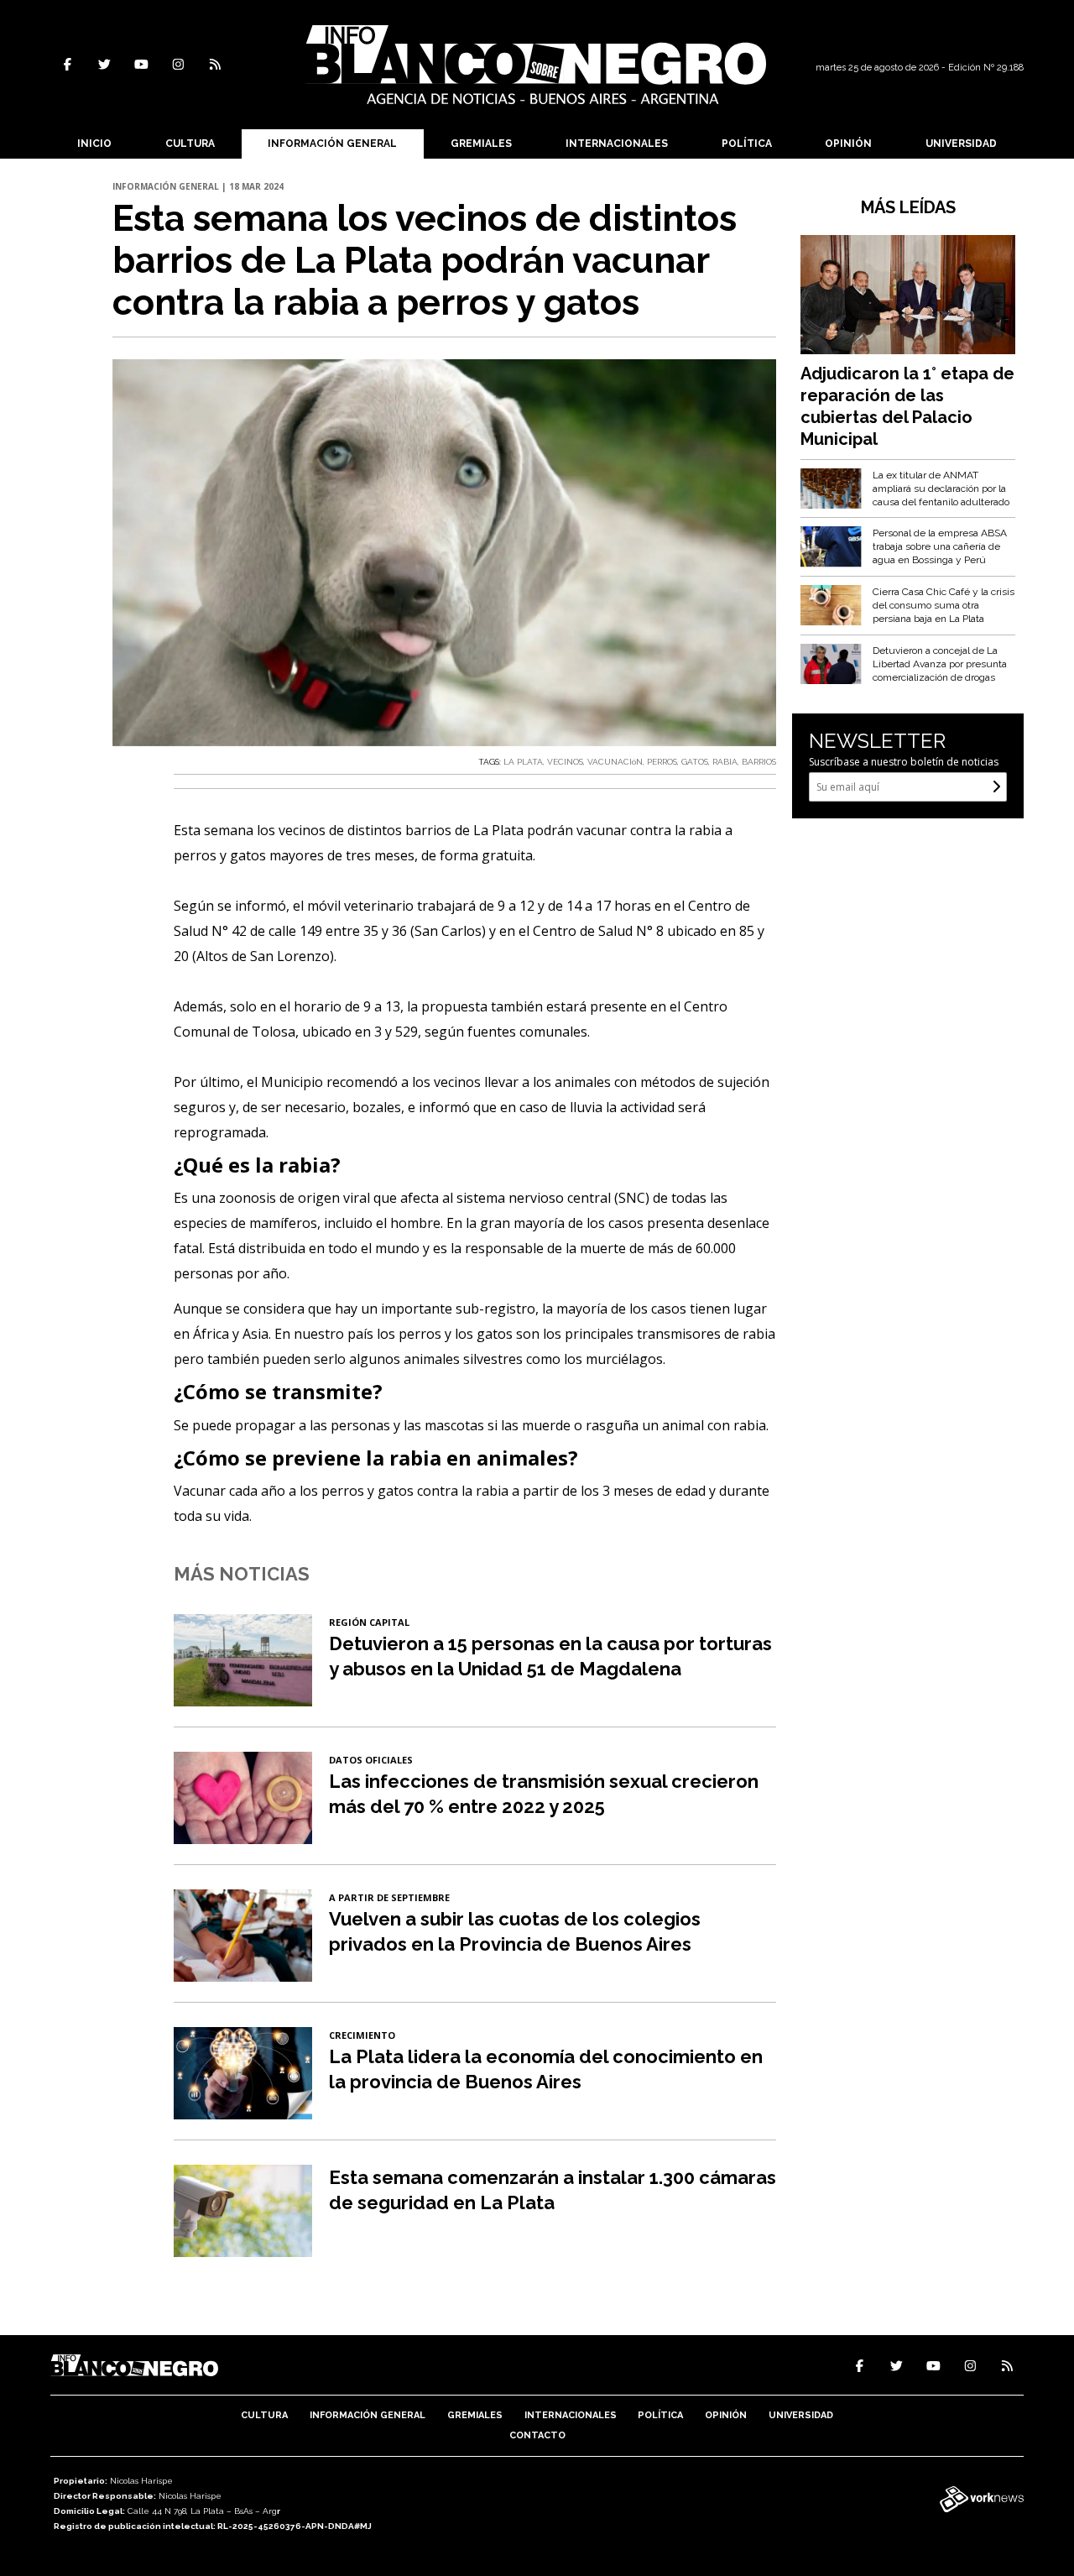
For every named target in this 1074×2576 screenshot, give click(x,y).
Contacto (537, 2435)
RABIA (725, 762)
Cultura (190, 144)
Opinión (848, 144)
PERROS (662, 762)
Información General (332, 144)
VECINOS (565, 762)
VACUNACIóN (615, 762)
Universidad (961, 144)
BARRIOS (759, 762)
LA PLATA (523, 762)
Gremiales (481, 144)
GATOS (695, 762)
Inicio (94, 144)
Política (747, 144)
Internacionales (617, 144)
